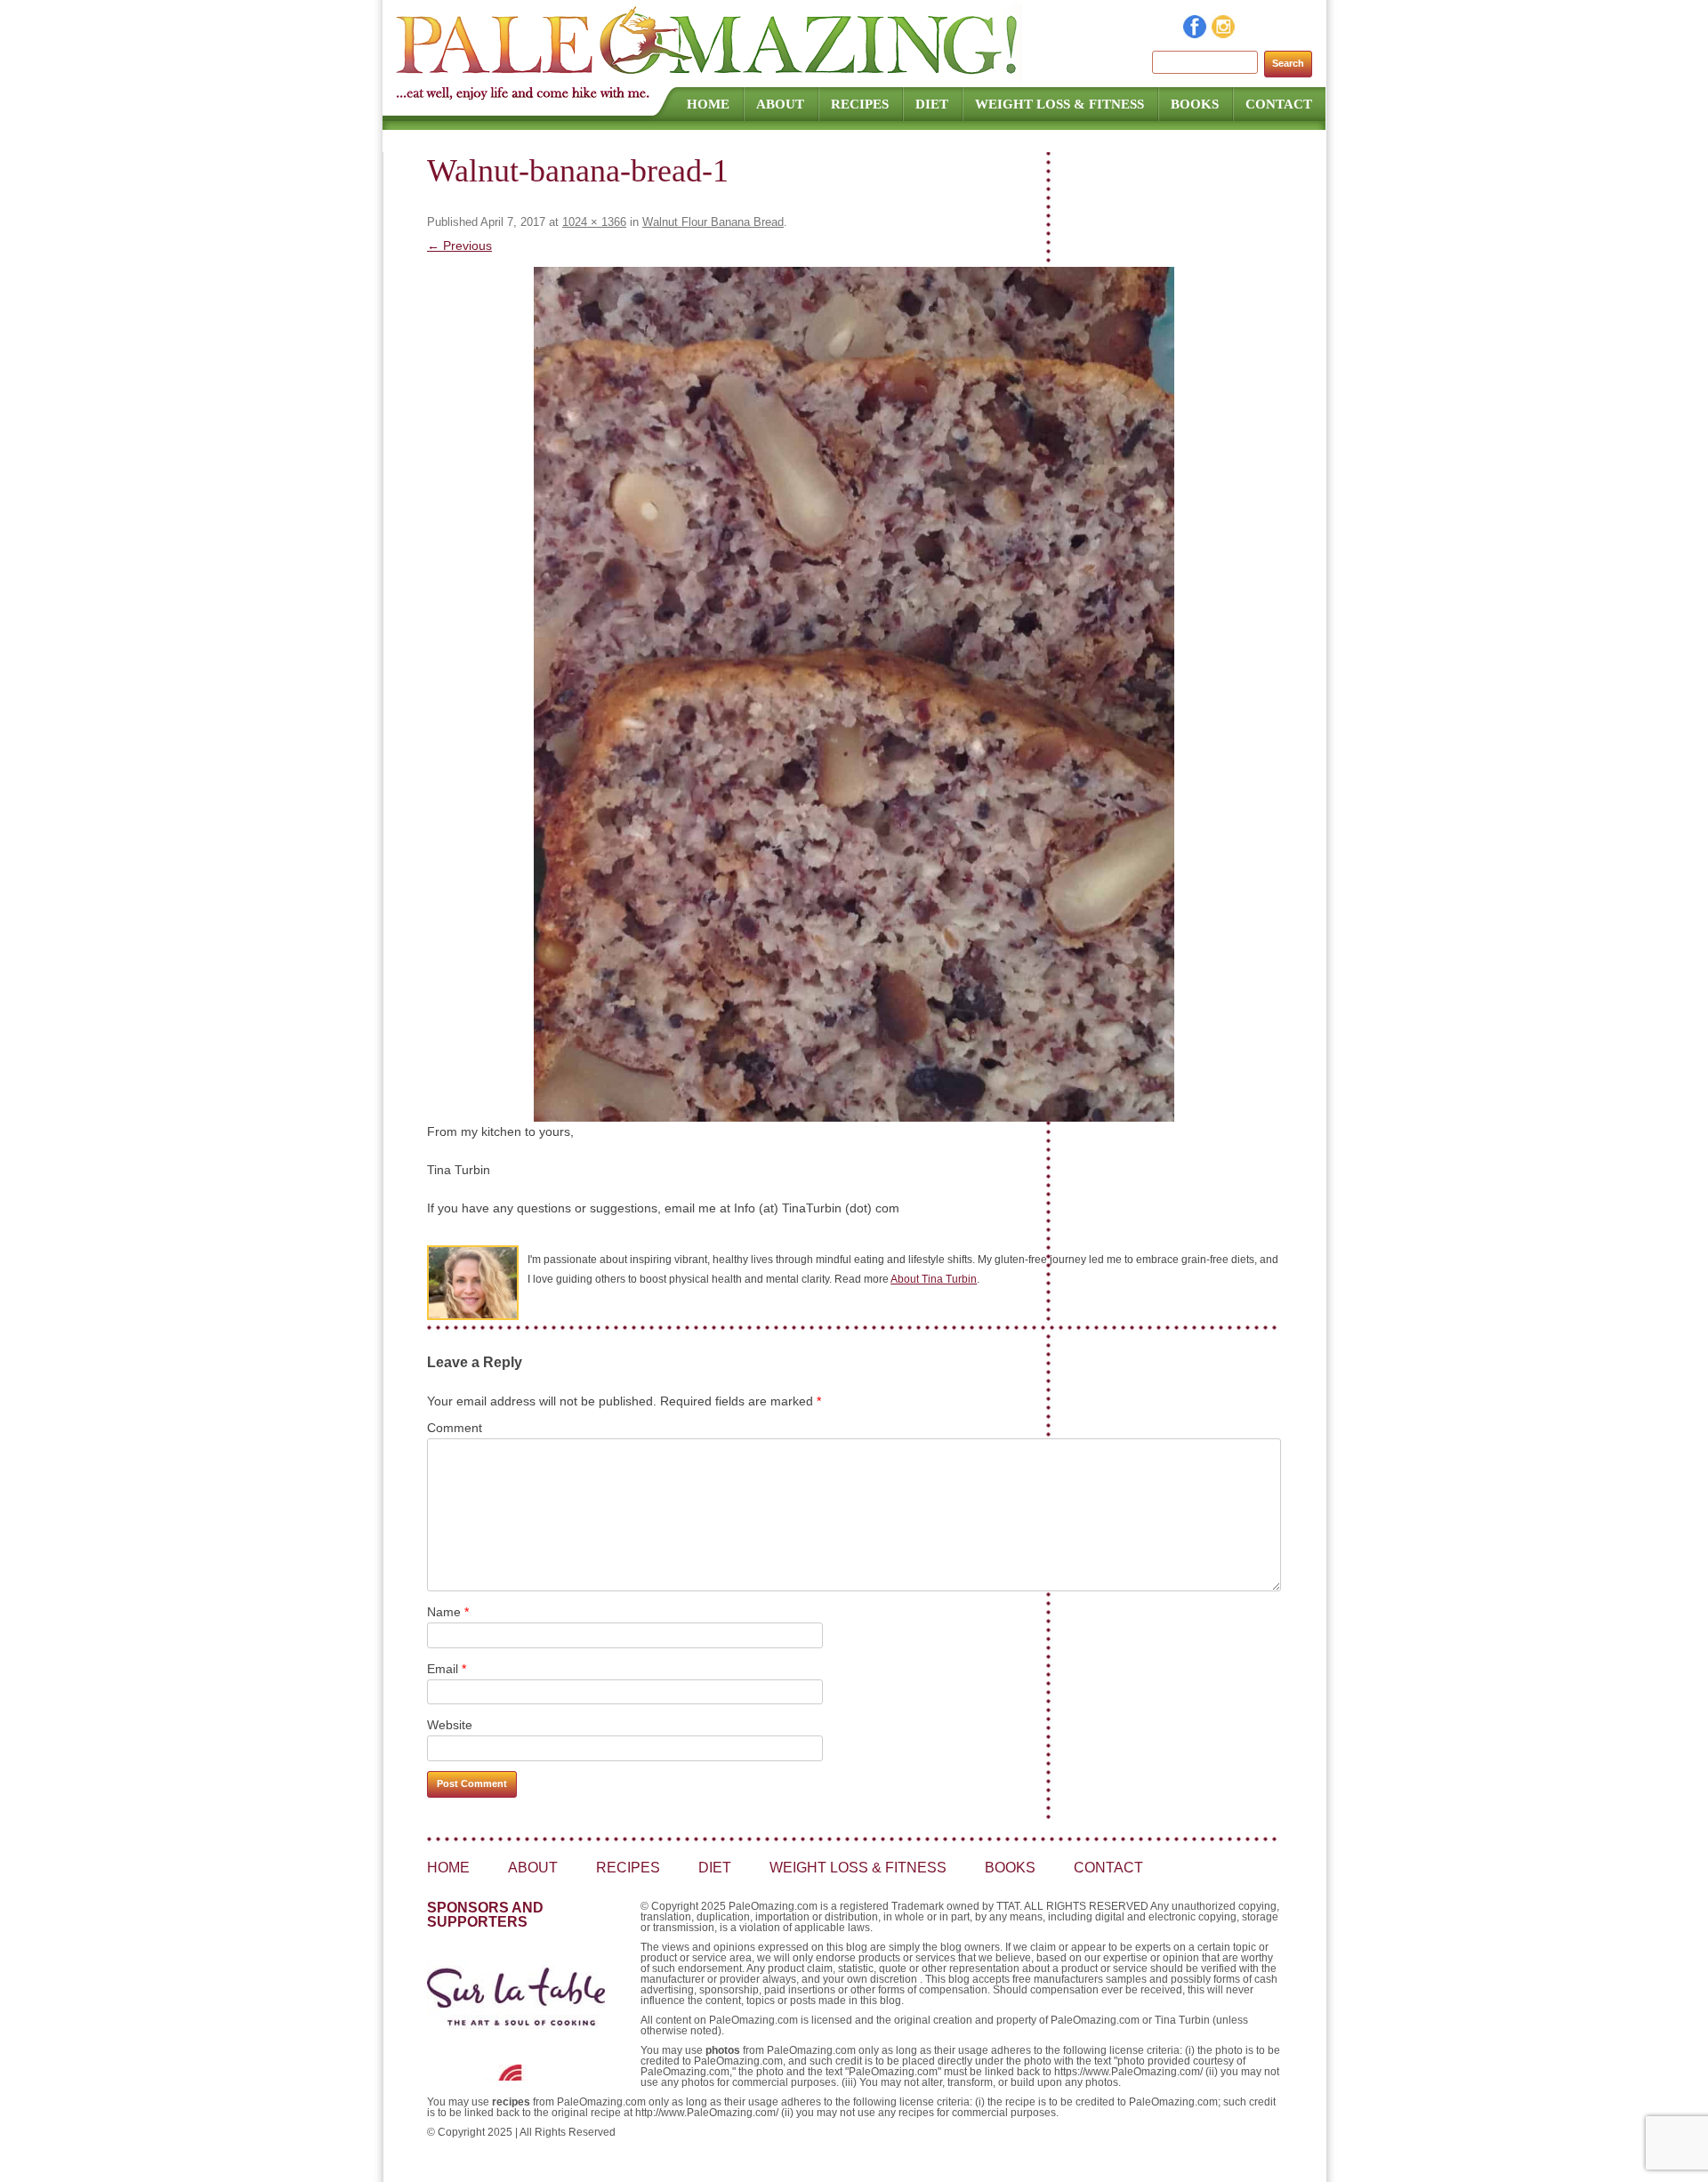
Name (448, 1612)
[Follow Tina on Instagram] (1224, 34)
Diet (932, 104)
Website (450, 1725)
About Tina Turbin (934, 1279)
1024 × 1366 (594, 222)
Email (447, 1669)
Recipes (860, 104)
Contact (1279, 104)
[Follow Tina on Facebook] (1196, 34)
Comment (455, 1428)
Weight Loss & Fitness (1059, 104)
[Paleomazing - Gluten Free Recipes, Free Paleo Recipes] (709, 76)
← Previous (459, 246)
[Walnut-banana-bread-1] (854, 694)
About (780, 104)
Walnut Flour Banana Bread (713, 222)
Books (1195, 104)
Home (708, 104)
